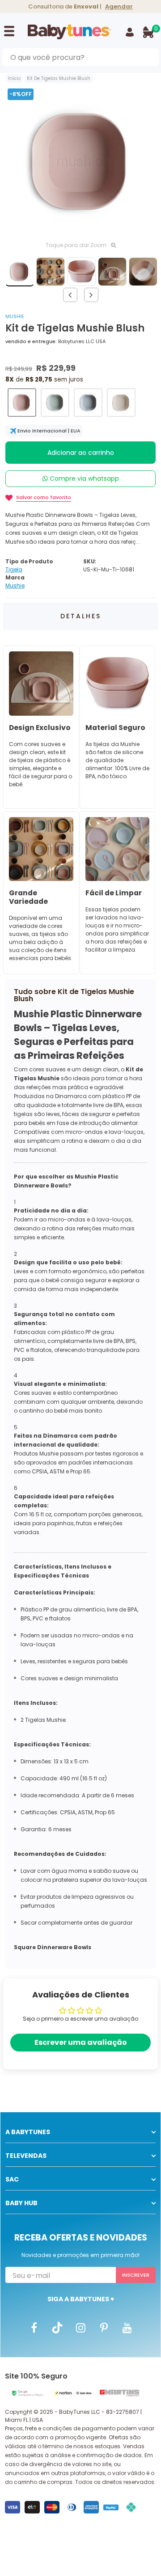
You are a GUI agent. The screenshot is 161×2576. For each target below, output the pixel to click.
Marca (15, 577)
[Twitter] (57, 2327)
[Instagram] (80, 2327)
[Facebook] (34, 2327)
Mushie (15, 316)
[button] (22, 403)
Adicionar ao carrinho (81, 453)
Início (14, 78)
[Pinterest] (104, 2327)
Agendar (119, 6)
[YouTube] (127, 2327)
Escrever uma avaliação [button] (81, 2042)
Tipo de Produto (29, 561)
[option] (80, 161)
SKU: (90, 561)
